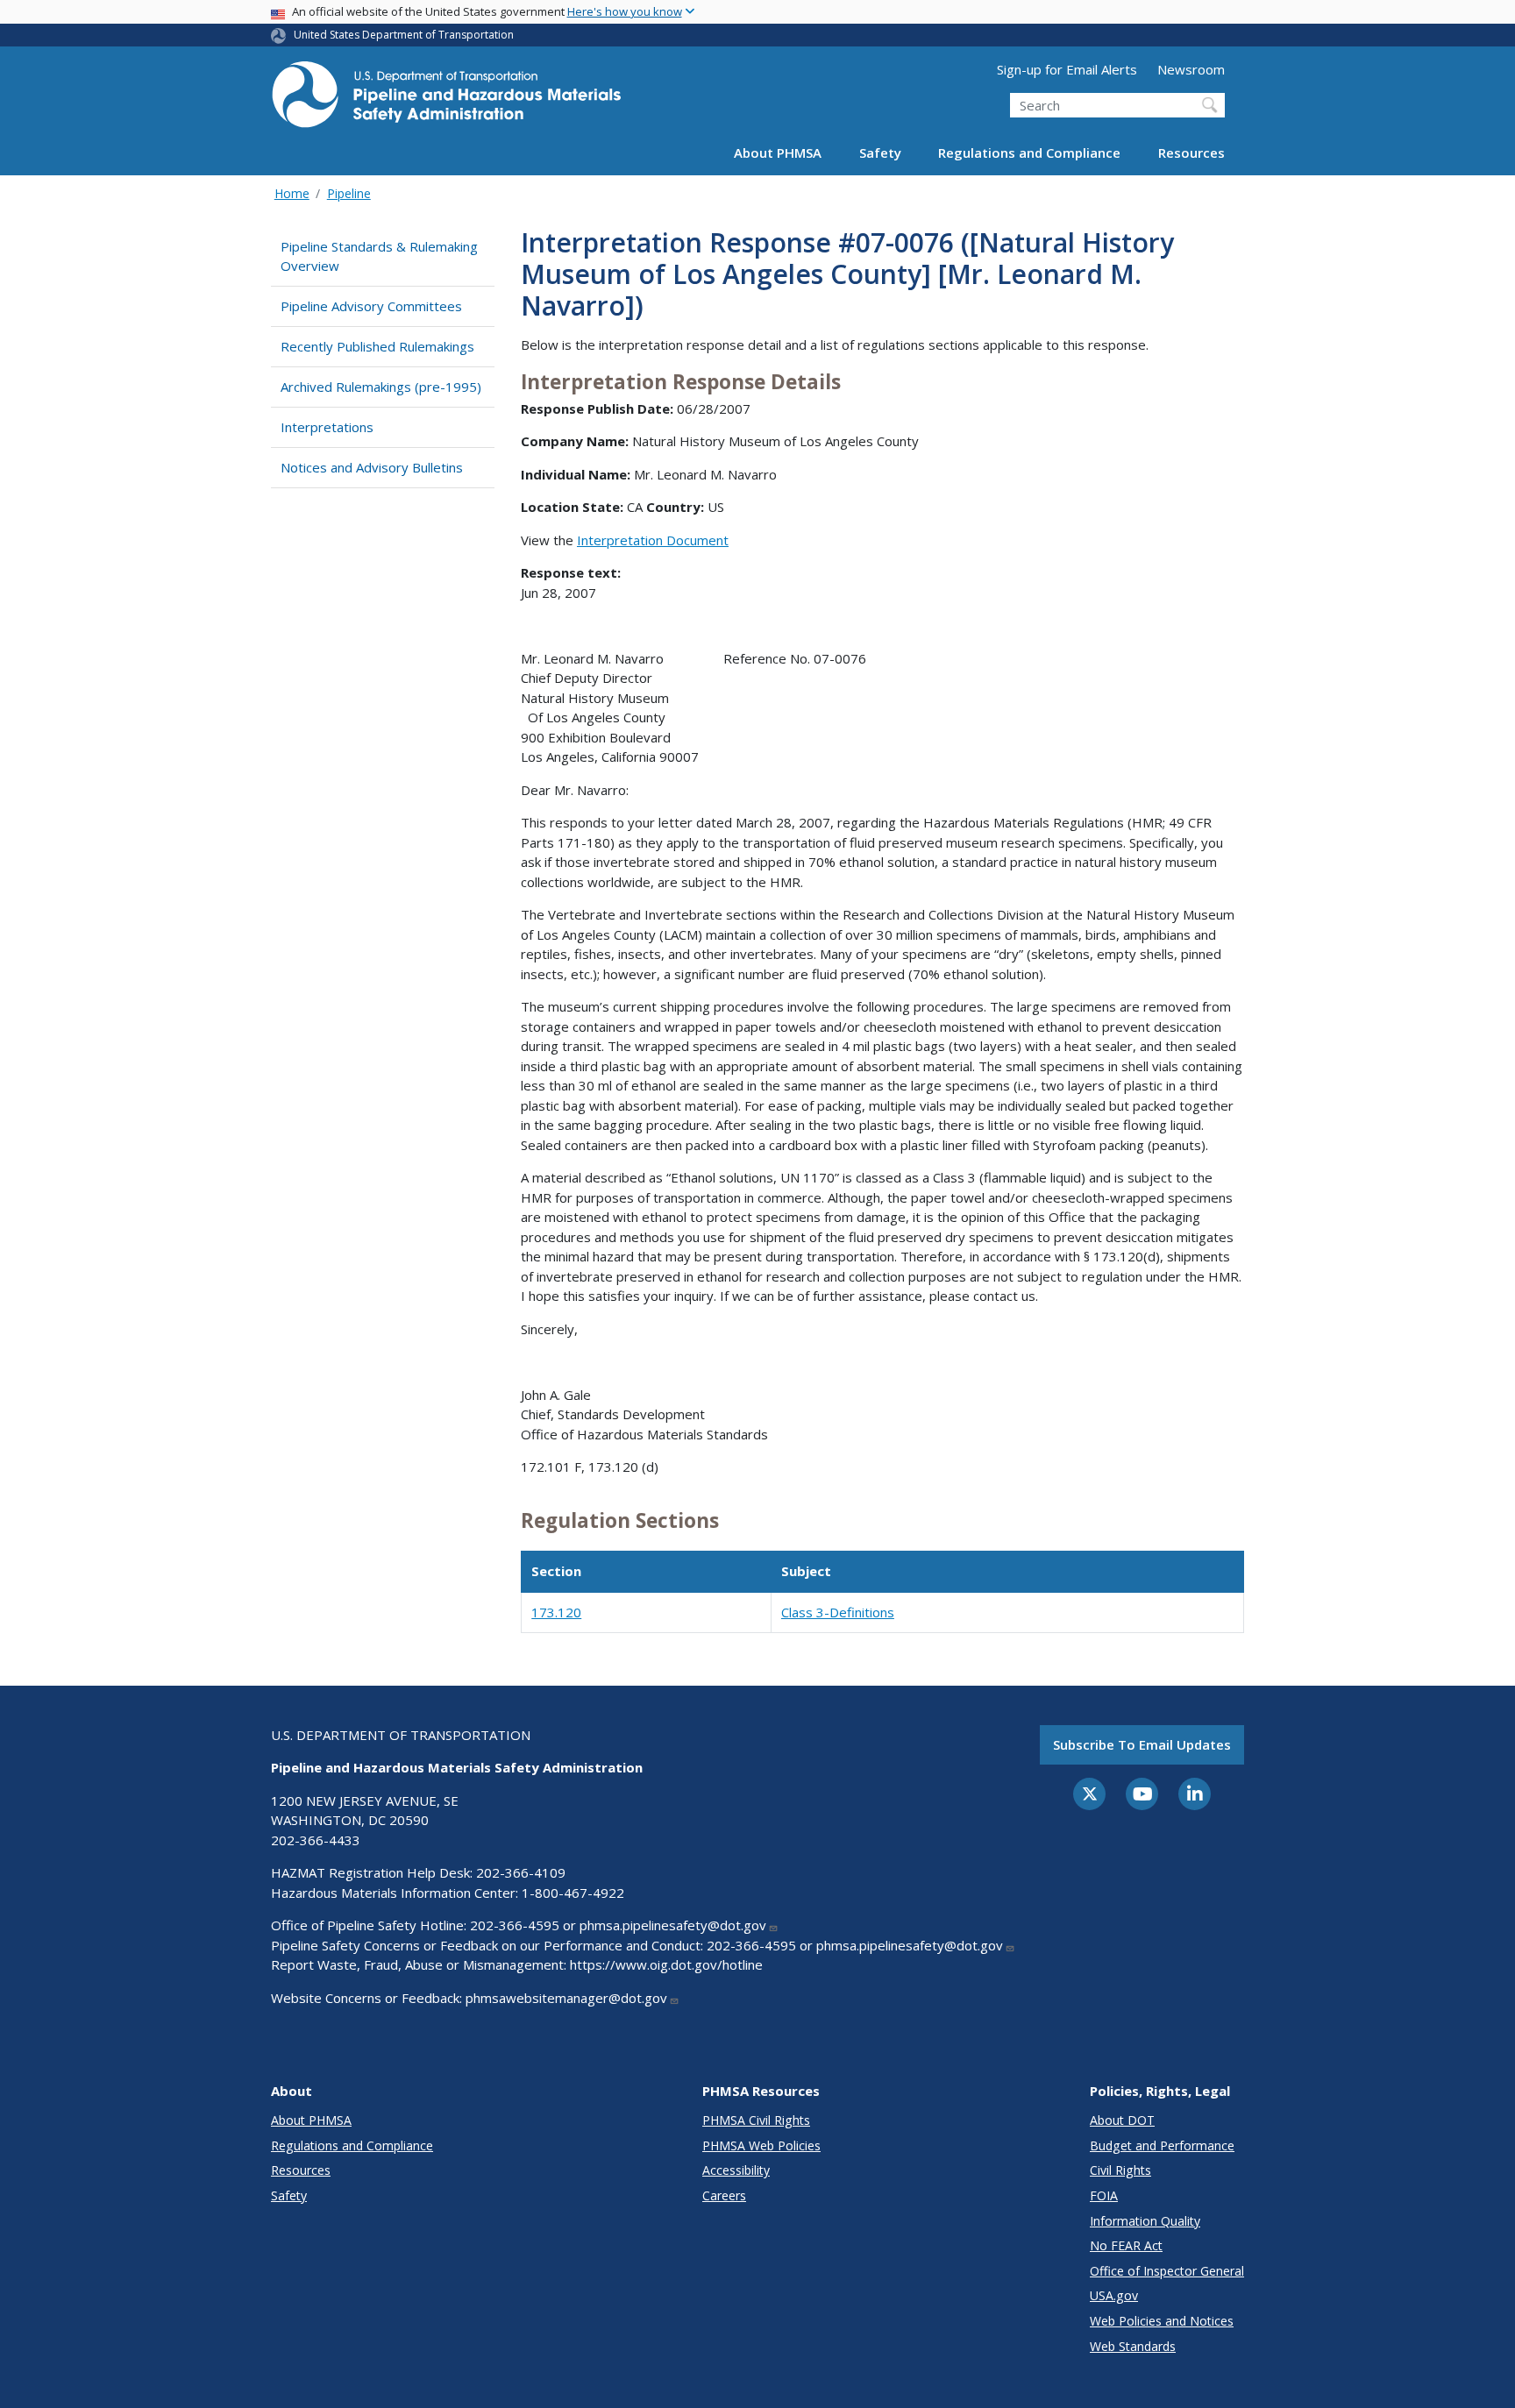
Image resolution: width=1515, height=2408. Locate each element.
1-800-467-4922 (573, 1893)
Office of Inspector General (1167, 2271)
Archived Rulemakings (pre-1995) (381, 387)
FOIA (1104, 2195)
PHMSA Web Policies (761, 2145)
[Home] (446, 99)
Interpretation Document (653, 540)
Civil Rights (1120, 2170)
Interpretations (327, 427)
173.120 (556, 1612)
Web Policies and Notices (1162, 2321)
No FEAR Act (1126, 2245)
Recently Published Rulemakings (377, 346)
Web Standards (1133, 2346)
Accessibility (736, 2170)
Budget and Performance (1162, 2145)
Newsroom (1191, 69)
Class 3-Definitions (838, 1612)
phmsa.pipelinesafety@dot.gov (673, 1925)
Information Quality (1145, 2221)
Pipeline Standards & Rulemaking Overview (379, 256)
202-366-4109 (521, 1872)
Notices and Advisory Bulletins (372, 467)
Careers (724, 2195)
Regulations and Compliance (1029, 153)
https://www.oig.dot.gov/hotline (666, 1964)
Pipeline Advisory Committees (371, 306)
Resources (1191, 153)
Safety (880, 153)
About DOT (1122, 2120)
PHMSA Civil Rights (756, 2120)
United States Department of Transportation (404, 35)
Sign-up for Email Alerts (1067, 69)
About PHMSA (778, 153)
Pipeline (349, 193)
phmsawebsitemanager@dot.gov (566, 1998)
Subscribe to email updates (1142, 1744)
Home (292, 193)
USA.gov (1114, 2295)
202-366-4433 (316, 1840)
